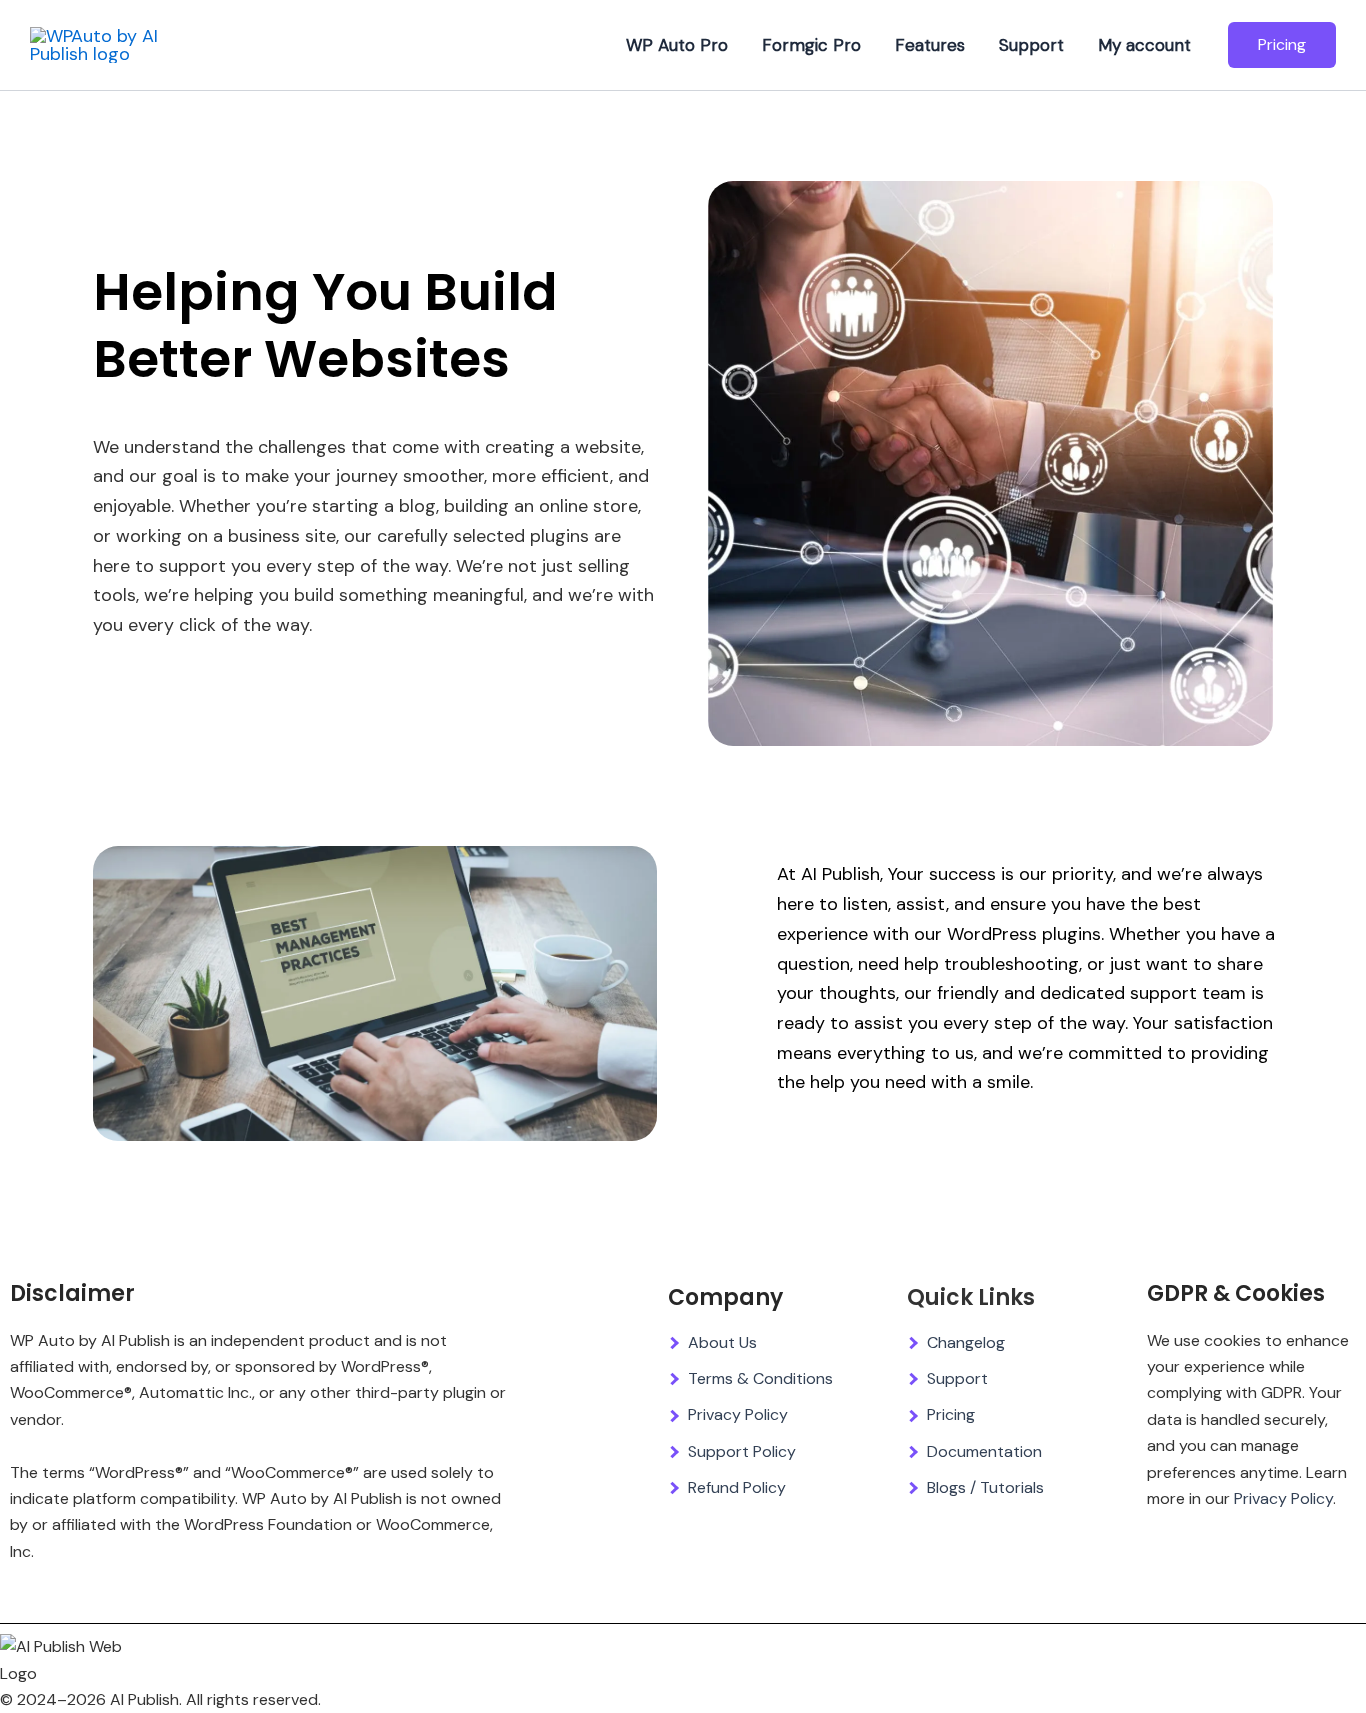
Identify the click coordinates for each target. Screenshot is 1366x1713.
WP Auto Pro (677, 45)
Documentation (984, 1451)
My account (1144, 45)
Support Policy (742, 1451)
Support (1031, 45)
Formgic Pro (811, 45)
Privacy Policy (738, 1414)
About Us (722, 1342)
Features (930, 45)
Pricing (951, 1414)
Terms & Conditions (760, 1378)
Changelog (966, 1342)
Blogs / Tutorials (985, 1487)
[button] (1282, 45)
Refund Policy (737, 1487)
